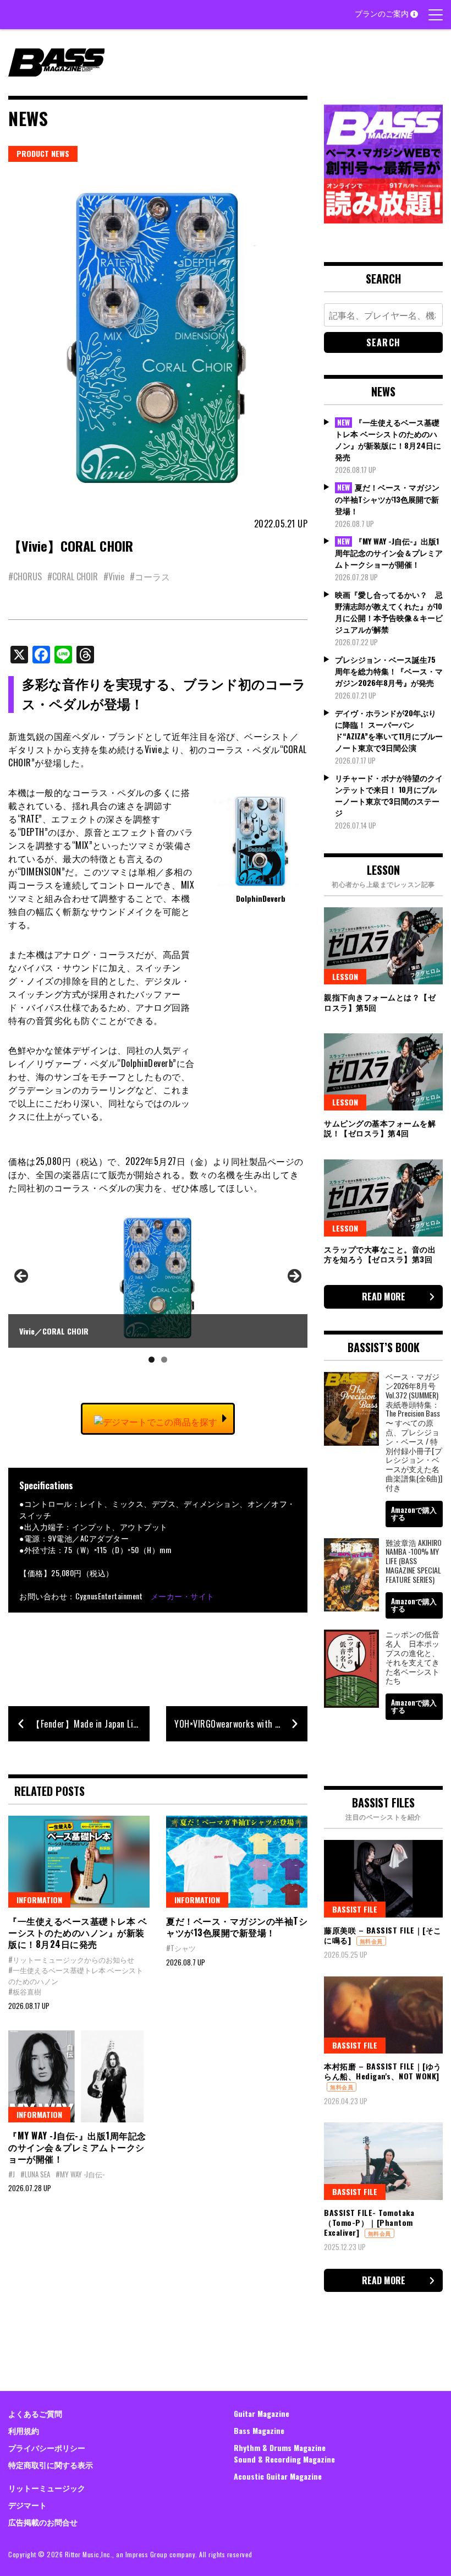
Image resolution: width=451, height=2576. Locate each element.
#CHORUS (25, 576)
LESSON (345, 976)
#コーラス (150, 576)
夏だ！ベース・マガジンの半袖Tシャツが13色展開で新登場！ (237, 1927)
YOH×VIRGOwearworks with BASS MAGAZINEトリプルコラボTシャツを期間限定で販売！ (241, 1724)
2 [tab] (164, 1360)
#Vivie (114, 576)
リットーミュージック (47, 2488)
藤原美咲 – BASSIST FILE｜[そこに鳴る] (383, 1935)
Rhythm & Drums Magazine (280, 2447)
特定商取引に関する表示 (51, 2465)
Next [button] (294, 1277)
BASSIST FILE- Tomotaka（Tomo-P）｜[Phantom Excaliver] (369, 2222)
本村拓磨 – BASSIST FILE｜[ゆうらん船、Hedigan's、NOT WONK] (383, 2071)
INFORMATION (39, 1900)
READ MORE (384, 1297)
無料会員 (371, 1941)
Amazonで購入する (414, 1513)
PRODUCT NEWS (43, 153)
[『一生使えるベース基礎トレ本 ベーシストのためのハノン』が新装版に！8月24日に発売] (79, 1862)
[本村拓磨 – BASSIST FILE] (383, 2015)
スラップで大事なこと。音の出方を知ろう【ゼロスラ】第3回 (380, 1254)
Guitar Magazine (262, 2413)
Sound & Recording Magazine (284, 2459)
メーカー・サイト (183, 1596)
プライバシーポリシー (47, 2447)
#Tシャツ (181, 1948)
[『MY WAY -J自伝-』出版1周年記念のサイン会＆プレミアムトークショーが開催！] (79, 2076)
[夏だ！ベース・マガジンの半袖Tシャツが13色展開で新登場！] (237, 1862)
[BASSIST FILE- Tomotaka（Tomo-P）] (383, 2161)
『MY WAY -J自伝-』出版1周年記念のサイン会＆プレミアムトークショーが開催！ (77, 2147)
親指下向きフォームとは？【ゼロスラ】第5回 (380, 1002)
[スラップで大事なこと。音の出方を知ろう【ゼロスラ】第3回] (383, 1198)
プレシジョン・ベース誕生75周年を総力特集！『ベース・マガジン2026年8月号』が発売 (389, 671)
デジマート (28, 2505)
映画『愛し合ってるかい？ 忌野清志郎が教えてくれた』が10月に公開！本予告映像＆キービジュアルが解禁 (389, 612)
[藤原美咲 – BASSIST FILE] (383, 1878)
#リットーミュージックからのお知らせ (71, 1959)
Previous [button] (22, 1277)
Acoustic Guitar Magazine (278, 2476)
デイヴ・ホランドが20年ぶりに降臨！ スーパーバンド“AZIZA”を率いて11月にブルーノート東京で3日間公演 (389, 730)
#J (12, 2174)
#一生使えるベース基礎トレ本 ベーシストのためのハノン (76, 1975)
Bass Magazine (259, 2430)
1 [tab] (152, 1360)
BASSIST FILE (355, 1909)
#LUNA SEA (35, 2174)
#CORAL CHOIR (73, 576)
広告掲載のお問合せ (43, 2522)
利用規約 (24, 2430)
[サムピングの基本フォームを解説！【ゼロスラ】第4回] (383, 1072)
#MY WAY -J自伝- (80, 2174)
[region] (158, 1290)
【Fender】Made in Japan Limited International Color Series (90, 1724)
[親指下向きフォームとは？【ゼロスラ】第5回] (383, 946)
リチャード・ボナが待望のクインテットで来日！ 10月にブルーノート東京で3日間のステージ (389, 795)
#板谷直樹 (25, 1991)
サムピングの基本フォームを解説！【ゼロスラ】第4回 (380, 1128)
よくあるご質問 (35, 2413)
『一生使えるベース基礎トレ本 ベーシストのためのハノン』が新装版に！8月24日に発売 (78, 1932)
